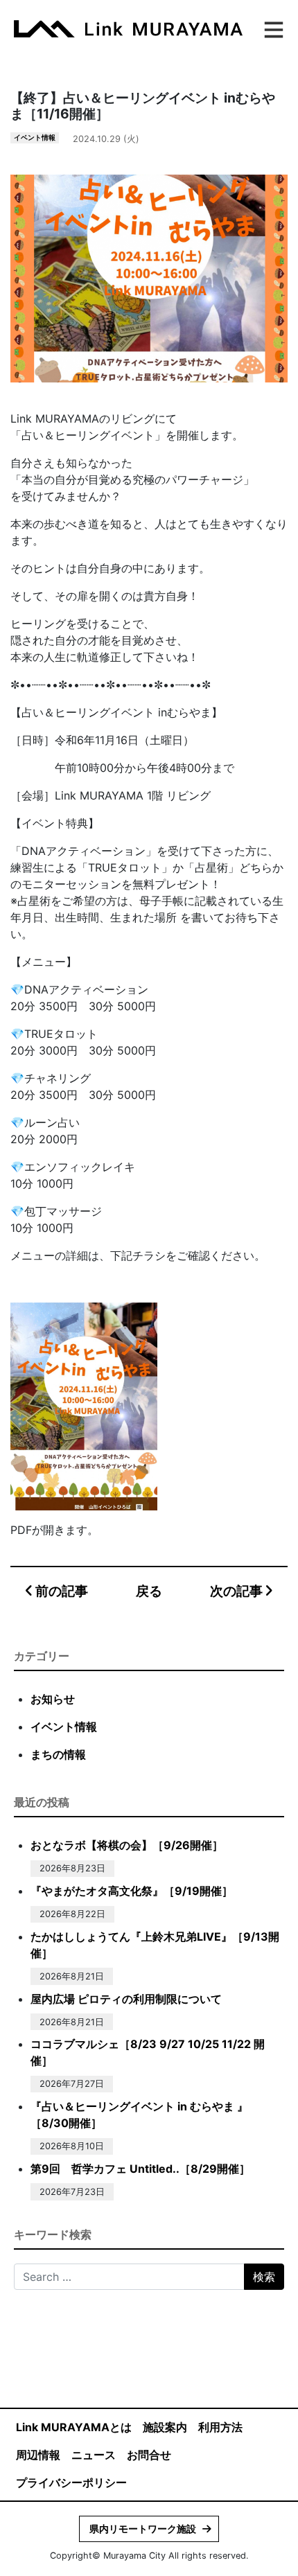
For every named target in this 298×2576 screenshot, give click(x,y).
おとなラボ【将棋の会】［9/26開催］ (127, 1845)
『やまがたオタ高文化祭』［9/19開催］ (132, 1891)
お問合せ (149, 2455)
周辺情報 (38, 2455)
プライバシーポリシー (71, 2482)
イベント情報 (35, 138)
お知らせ (53, 1699)
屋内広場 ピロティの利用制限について (126, 1999)
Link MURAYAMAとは (74, 2427)
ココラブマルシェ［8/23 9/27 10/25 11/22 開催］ (148, 2052)
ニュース (94, 2455)
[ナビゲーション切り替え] (272, 28)
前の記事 (60, 1591)
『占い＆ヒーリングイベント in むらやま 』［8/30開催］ (139, 2115)
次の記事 (238, 1591)
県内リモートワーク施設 (143, 2529)
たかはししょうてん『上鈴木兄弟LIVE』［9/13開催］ (155, 1945)
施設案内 (165, 2427)
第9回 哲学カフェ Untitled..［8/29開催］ (140, 2169)
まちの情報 (58, 1754)
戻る (149, 1591)
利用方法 (220, 2427)
